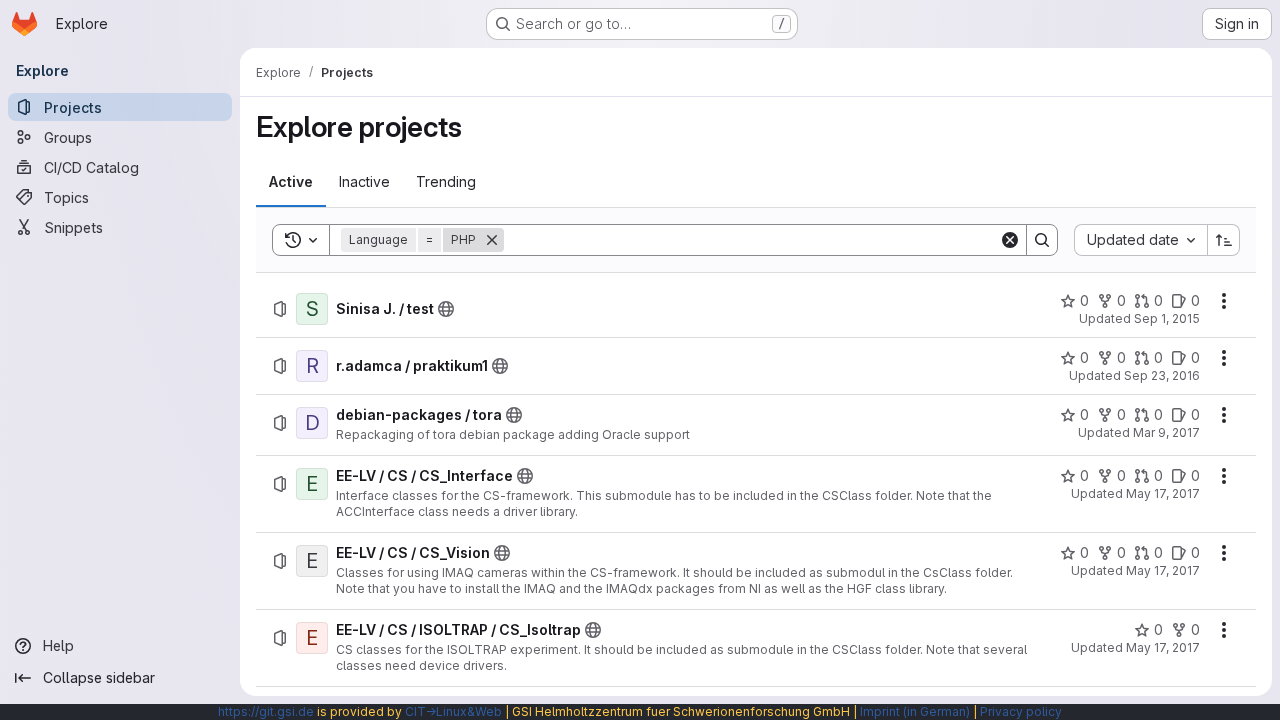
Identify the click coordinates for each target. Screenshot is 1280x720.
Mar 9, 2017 (1166, 432)
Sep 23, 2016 (1162, 375)
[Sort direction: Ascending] (1224, 240)
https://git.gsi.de (266, 711)
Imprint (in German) (915, 711)
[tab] (291, 182)
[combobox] (1140, 240)
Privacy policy (1021, 711)
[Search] (1042, 240)
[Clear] (1010, 240)
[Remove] (492, 240)
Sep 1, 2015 (1167, 318)
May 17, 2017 (1163, 493)
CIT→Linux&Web (453, 711)
